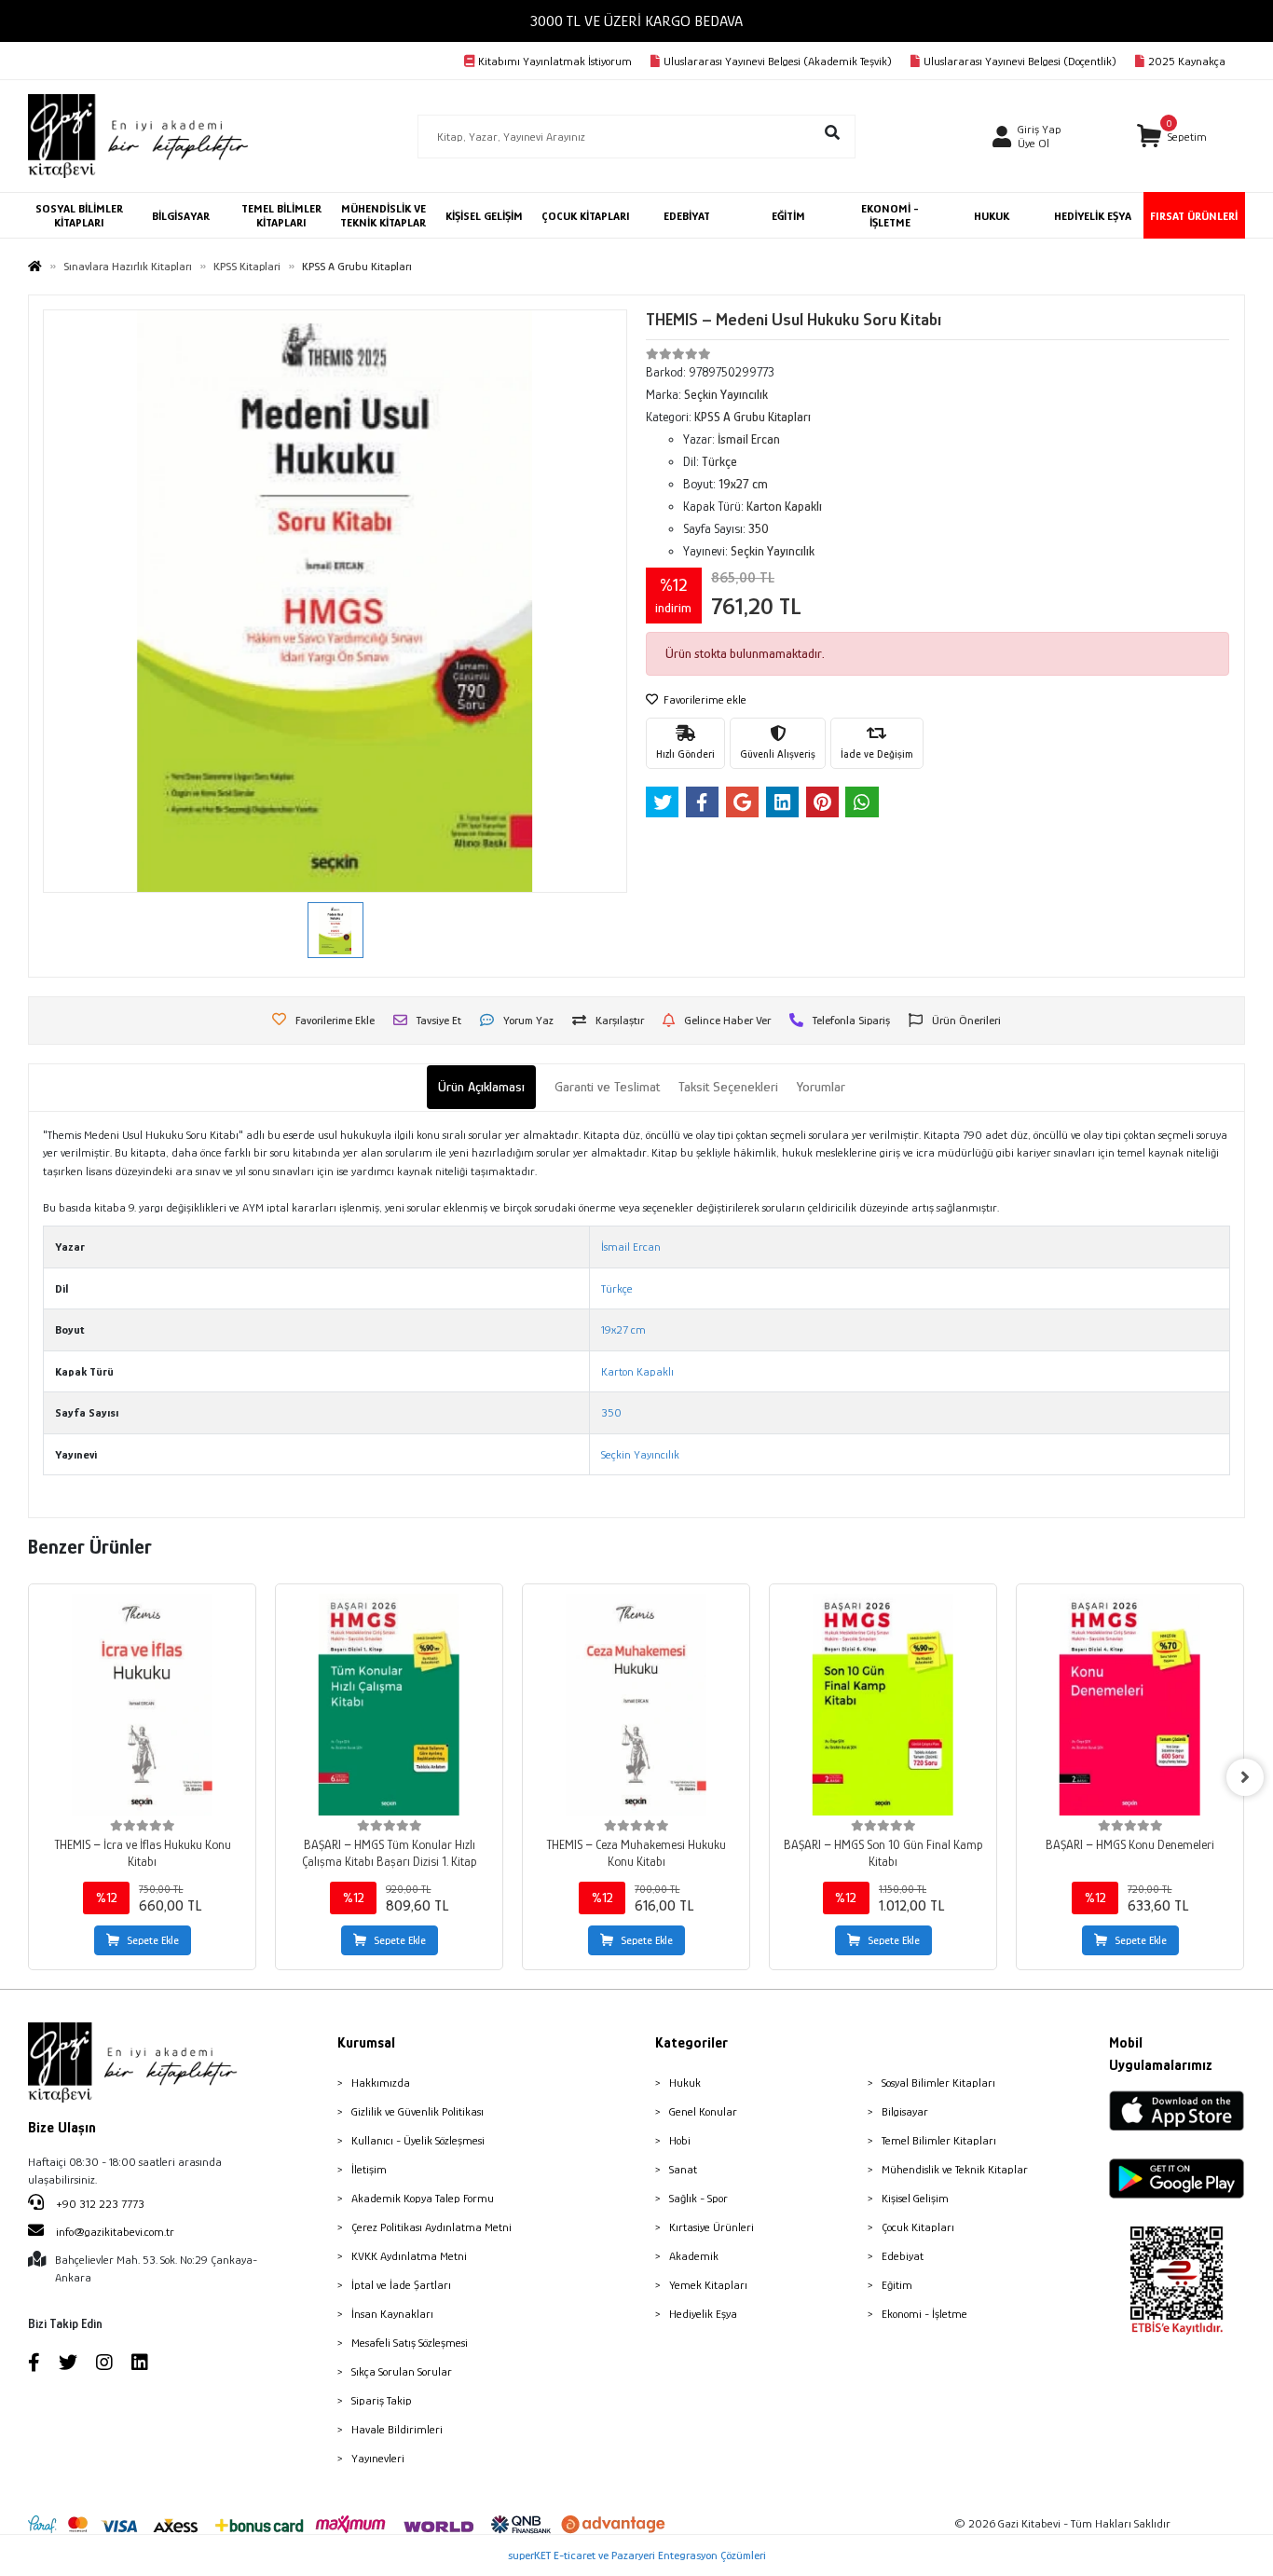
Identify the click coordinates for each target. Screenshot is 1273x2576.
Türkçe (617, 1288)
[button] (1172, 137)
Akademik (694, 2256)
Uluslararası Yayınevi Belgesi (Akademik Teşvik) (778, 61)
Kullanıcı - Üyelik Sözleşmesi (418, 2140)
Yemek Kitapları (708, 2285)
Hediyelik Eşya (703, 2314)
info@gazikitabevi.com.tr (115, 2232)
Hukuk (685, 2083)
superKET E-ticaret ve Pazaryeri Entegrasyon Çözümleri (637, 2555)
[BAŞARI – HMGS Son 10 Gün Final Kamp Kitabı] (883, 1705)
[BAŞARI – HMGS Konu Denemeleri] (1130, 1705)
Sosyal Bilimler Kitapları (938, 2083)
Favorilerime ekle (704, 699)
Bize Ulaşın (62, 2128)
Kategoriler (691, 2043)
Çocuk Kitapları (918, 2227)
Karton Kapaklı (637, 1371)
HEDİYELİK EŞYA (1093, 216)
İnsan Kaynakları (392, 2314)
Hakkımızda (381, 2083)
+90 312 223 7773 (99, 2204)
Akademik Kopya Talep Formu (423, 2198)
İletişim (369, 2169)
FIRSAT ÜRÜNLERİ (1194, 216)
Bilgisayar (905, 2111)
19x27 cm (623, 1329)
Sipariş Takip (382, 2400)
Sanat (683, 2169)
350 (611, 1412)
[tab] (481, 1087)
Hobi (680, 2140)
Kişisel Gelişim (915, 2198)
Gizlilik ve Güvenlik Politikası (417, 2111)
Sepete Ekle (153, 1940)
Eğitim (897, 2285)
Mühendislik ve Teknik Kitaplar (955, 2169)
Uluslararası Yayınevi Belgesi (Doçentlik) (1020, 61)
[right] (1245, 1777)
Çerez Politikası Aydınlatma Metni (431, 2227)
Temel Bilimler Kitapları (939, 2140)
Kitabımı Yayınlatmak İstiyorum (555, 61)
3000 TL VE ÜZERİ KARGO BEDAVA (636, 21)
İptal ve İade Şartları (401, 2285)
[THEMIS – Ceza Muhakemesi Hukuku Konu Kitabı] (636, 1705)
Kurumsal (366, 2043)
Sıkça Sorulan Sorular (402, 2371)
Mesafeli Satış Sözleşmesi (410, 2343)
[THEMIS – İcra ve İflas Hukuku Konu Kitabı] (142, 1705)
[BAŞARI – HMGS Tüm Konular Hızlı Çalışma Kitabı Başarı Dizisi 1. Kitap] (389, 1705)
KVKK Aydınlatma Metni (409, 2256)
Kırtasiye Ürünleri (712, 2227)
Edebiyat (903, 2256)
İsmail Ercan (631, 1247)
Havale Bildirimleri (397, 2429)
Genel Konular (703, 2111)
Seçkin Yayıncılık (640, 1454)
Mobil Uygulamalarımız (1161, 2054)
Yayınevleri (378, 2458)
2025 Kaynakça (1187, 61)
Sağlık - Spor (698, 2198)
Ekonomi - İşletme (924, 2314)
